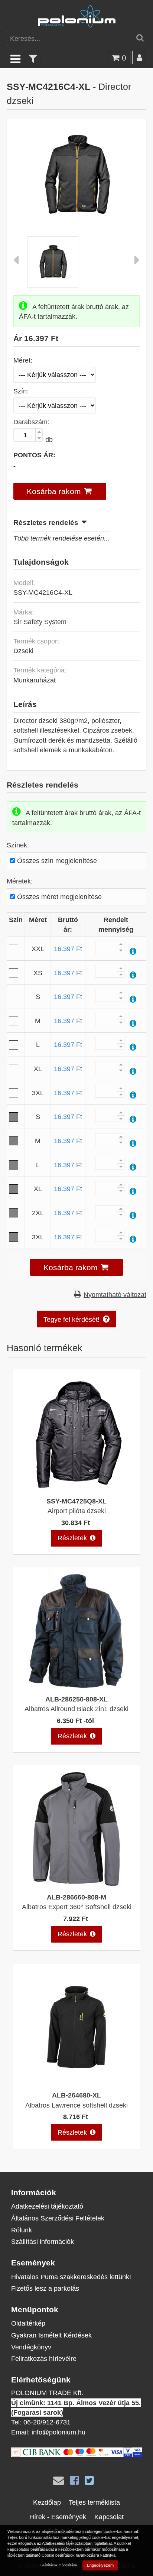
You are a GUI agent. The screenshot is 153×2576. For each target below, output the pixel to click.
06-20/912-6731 (47, 2422)
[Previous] (16, 262)
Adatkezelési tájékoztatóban (67, 2543)
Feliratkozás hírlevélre (44, 2358)
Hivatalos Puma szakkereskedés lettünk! (71, 2277)
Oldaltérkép (28, 2323)
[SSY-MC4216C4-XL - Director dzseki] (77, 216)
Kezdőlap (47, 2502)
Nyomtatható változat (115, 1295)
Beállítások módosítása (59, 2565)
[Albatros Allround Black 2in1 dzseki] (76, 1685)
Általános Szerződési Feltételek (58, 2218)
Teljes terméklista (94, 2502)
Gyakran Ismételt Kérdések (51, 2335)
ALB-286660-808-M (76, 1897)
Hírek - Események (58, 2517)
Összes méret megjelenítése (59, 897)
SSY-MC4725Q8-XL (76, 1501)
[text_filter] (33, 59)
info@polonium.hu (58, 2432)
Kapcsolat (109, 2517)
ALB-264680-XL (76, 2095)
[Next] (137, 262)
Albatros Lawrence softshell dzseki (76, 2105)
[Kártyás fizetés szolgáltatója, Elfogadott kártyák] (76, 2454)
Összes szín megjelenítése (57, 861)
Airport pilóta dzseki (77, 1511)
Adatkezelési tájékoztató (47, 2206)
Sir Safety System (40, 622)
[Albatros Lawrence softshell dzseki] (76, 2082)
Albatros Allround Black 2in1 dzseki (76, 1709)
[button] (60, 491)
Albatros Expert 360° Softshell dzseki (77, 1907)
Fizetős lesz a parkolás (45, 2288)
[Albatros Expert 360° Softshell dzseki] (76, 1883)
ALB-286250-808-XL (76, 1699)
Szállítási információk (43, 2241)
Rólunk (22, 2230)
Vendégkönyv (31, 2347)
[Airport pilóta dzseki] (76, 1487)
